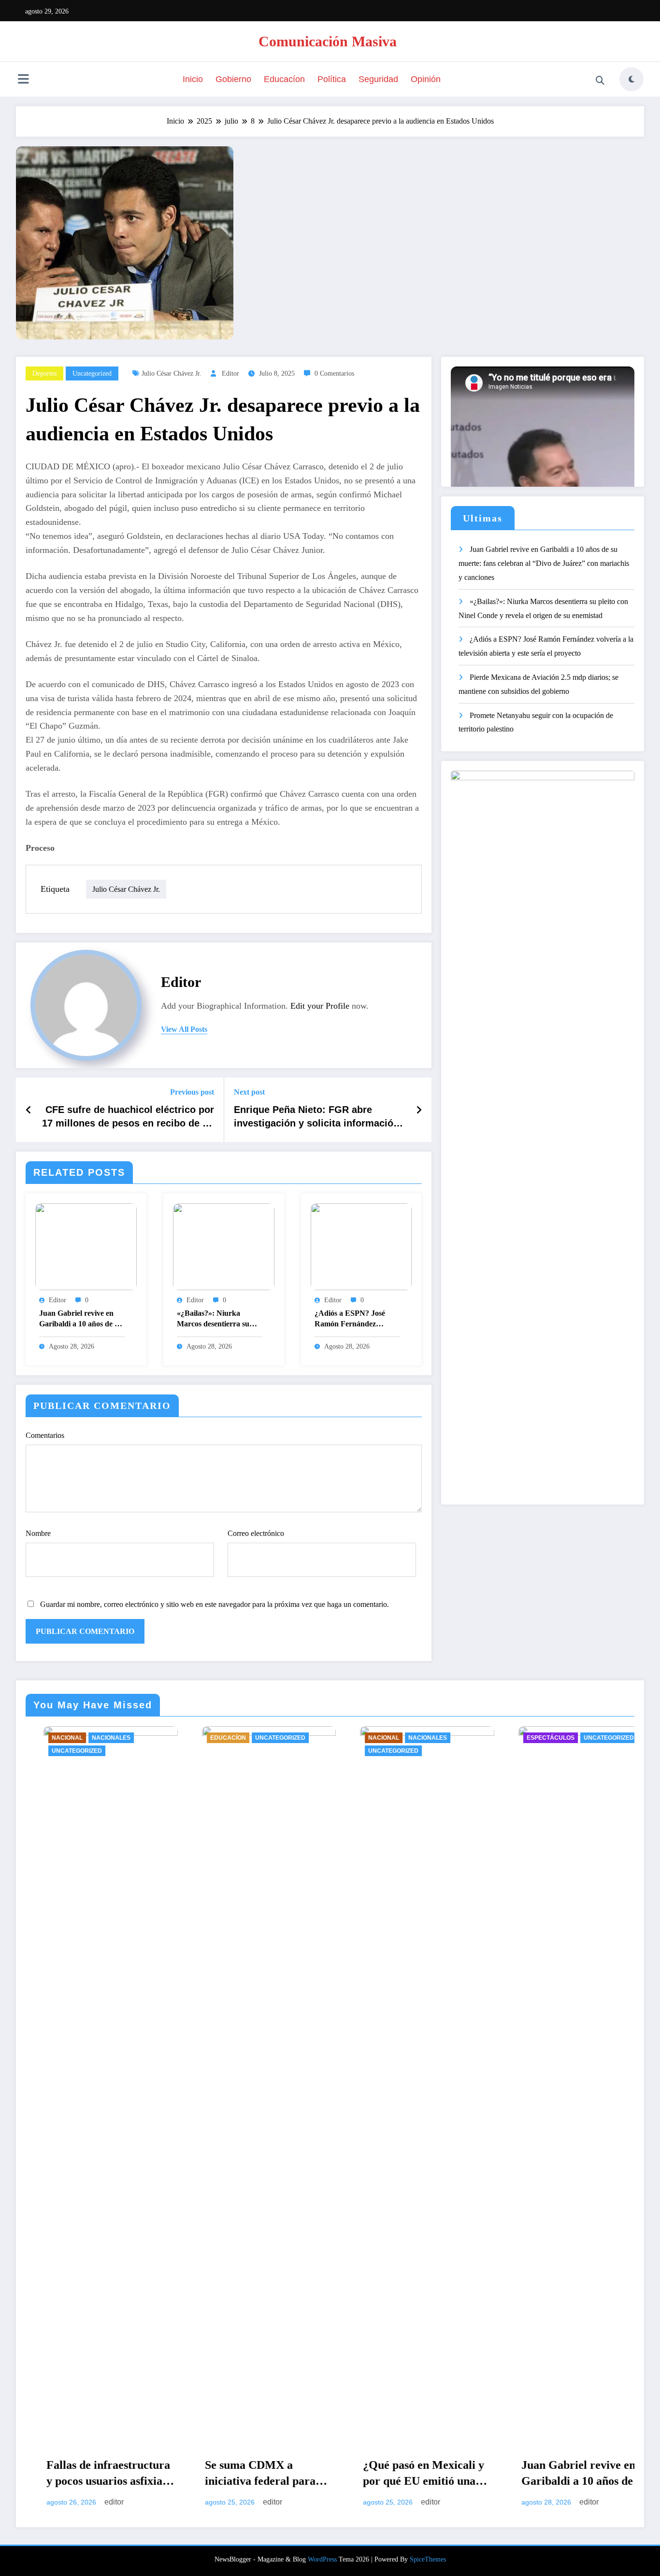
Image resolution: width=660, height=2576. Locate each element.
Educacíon (284, 79)
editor (230, 373)
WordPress (322, 2559)
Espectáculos (404, 1738)
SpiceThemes (428, 2559)
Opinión (426, 79)
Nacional (237, 1738)
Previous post (192, 1092)
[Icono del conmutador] (23, 80)
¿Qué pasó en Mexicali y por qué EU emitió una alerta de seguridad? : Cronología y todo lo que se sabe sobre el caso (277, 2475)
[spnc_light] (631, 79)
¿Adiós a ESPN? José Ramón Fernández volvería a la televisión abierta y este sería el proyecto (350, 1320)
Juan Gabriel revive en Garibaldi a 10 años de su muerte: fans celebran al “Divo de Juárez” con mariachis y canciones (80, 1320)
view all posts (184, 1029)
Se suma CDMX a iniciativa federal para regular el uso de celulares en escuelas (113, 2475)
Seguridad (378, 79)
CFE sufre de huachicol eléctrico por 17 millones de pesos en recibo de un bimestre (128, 1119)
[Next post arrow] (419, 1110)
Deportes (44, 373)
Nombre (38, 1533)
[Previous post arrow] (29, 1110)
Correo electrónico (256, 1533)
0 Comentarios (334, 373)
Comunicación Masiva (328, 41)
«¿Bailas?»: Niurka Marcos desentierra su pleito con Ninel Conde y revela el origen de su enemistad (217, 1320)
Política (332, 79)
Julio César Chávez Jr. (172, 373)
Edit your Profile (320, 1006)
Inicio (193, 79)
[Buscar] (600, 81)
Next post (249, 1092)
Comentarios (45, 1435)
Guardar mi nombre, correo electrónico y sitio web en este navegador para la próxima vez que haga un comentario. (215, 1604)
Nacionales (281, 1738)
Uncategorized (92, 373)
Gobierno (233, 79)
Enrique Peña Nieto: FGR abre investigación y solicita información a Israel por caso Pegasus (316, 1119)
